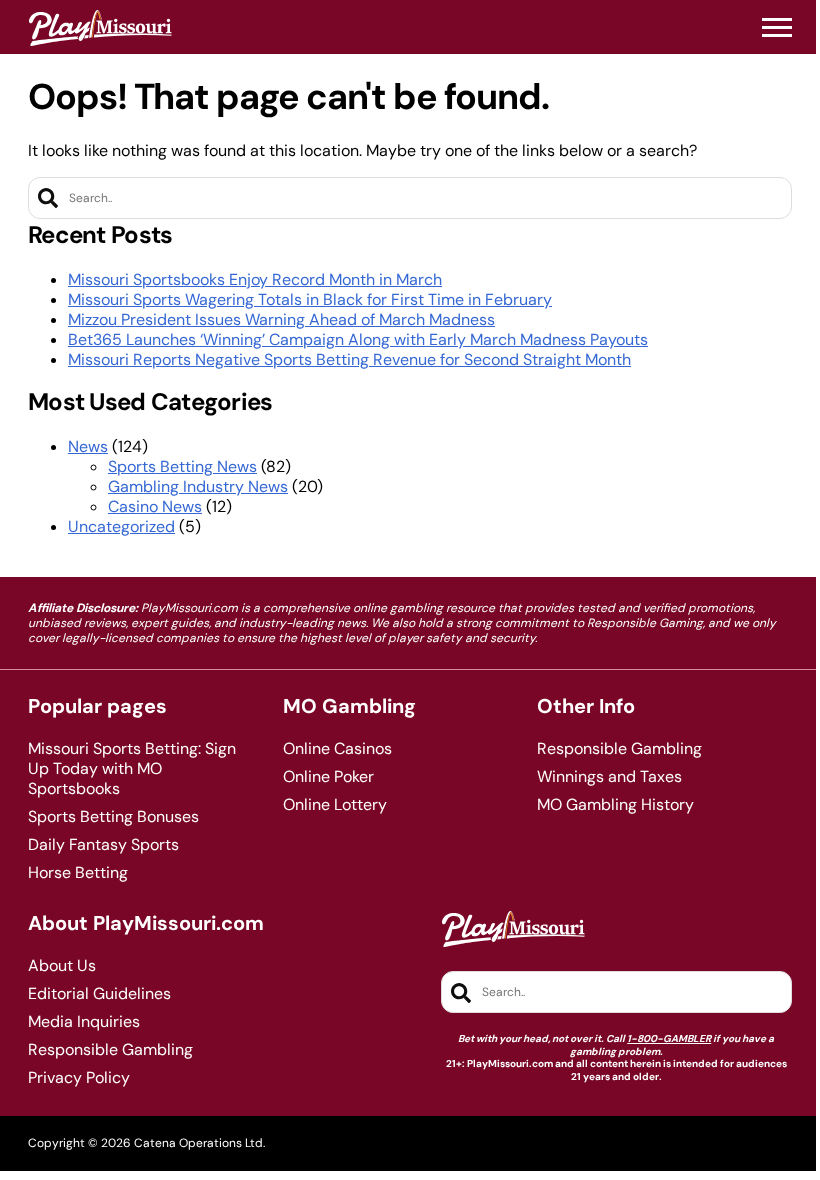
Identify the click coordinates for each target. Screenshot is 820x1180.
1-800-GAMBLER (669, 1038)
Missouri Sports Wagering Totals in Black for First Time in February (310, 299)
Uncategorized (121, 526)
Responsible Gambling (619, 749)
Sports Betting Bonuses (113, 817)
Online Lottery (335, 805)
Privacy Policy (79, 1078)
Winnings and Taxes (609, 777)
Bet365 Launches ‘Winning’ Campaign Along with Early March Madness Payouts (358, 339)
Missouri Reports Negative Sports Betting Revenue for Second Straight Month (349, 359)
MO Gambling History (615, 805)
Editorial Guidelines (99, 994)
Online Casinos (337, 749)
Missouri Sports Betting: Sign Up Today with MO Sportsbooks (132, 769)
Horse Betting (78, 873)
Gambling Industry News (198, 486)
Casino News (155, 506)
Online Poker (328, 777)
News (88, 446)
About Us (62, 966)
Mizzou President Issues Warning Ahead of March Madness (281, 319)
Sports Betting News (182, 466)
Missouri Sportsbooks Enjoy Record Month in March (255, 279)
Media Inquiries (84, 1022)
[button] (777, 28)
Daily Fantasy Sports (103, 845)
